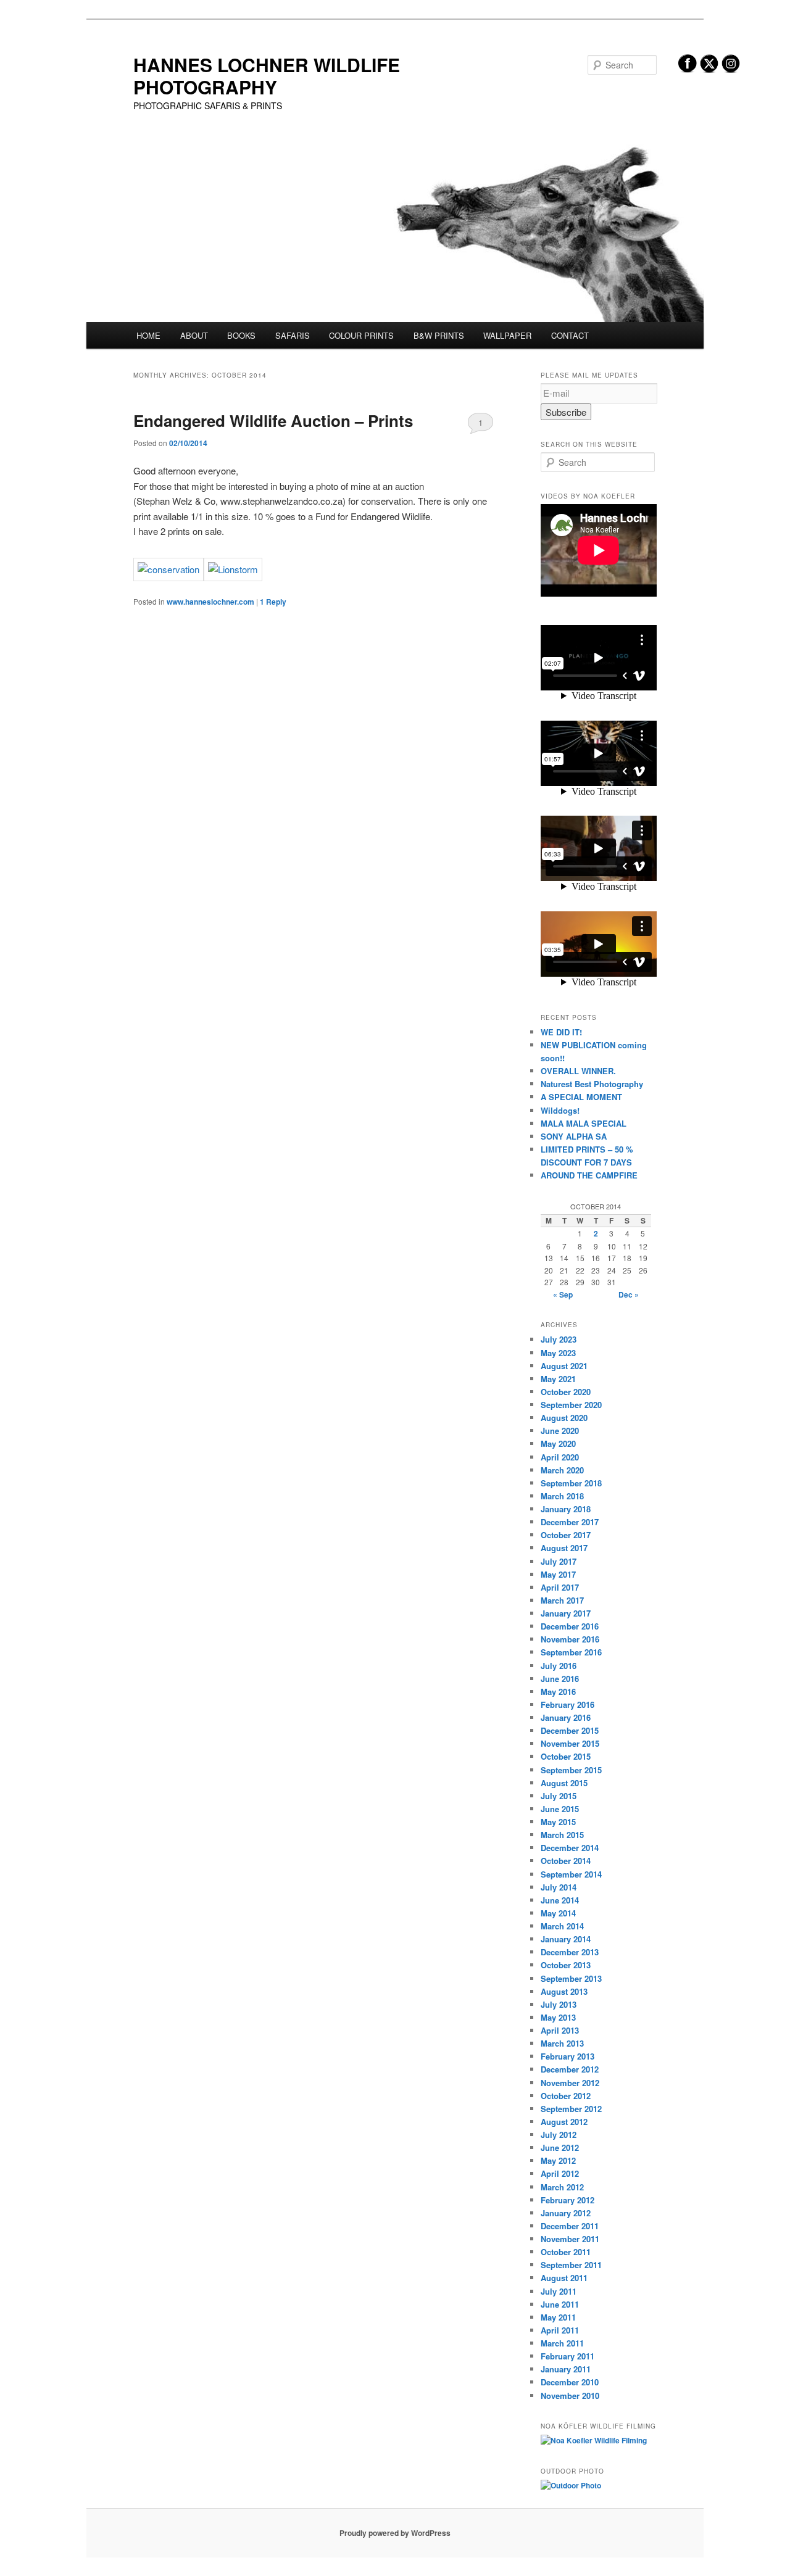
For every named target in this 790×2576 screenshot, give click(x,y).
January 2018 (566, 1509)
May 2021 (558, 1379)
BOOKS (241, 335)
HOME (148, 335)
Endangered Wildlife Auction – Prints (273, 420)
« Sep (563, 1294)
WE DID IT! (561, 1032)
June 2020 (560, 1431)
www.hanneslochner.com (210, 602)
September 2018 (571, 1483)
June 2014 (560, 1900)
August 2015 (564, 1783)
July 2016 (559, 1666)
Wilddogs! (560, 1110)
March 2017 (562, 1600)
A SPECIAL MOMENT (581, 1097)
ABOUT (194, 335)
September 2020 (571, 1405)
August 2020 (564, 1418)
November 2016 (570, 1639)
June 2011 (560, 2304)
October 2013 (566, 1965)
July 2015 (559, 1796)
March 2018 (562, 1496)
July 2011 (559, 2291)
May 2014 (558, 1913)
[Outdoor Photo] (571, 2485)
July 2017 (559, 1561)
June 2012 (560, 2147)
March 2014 (562, 1926)
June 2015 (560, 1809)
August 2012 (564, 2122)
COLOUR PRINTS (361, 335)
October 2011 (566, 2252)
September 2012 (571, 2109)
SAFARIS (293, 335)
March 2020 (562, 1470)
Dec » (629, 1294)
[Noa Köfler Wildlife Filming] (594, 2440)
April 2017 (560, 1587)
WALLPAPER (507, 335)
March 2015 (562, 1835)
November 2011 (570, 2239)
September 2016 (571, 1652)
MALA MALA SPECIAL (584, 1123)
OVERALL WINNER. (578, 1071)
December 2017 (570, 1522)
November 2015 (570, 1743)
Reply (273, 602)
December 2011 (570, 2226)
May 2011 (558, 2317)
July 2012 (559, 2135)
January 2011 (566, 2369)
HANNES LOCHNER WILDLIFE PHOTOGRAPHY (267, 76)
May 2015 (558, 1822)
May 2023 (558, 1353)
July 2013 (559, 2004)
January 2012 (566, 2213)
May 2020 (558, 1443)
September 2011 (571, 2265)
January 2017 (566, 1613)
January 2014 (566, 1939)
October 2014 (566, 1861)
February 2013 (568, 2056)
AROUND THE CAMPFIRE (589, 1175)
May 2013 (558, 2017)
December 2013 (570, 1952)
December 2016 (570, 1626)
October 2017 (566, 1535)
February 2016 (568, 1704)
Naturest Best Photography (592, 1084)
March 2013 (562, 2043)
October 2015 (566, 1756)
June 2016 (560, 1679)
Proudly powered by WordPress (395, 2533)
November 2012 (570, 2083)
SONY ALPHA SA (574, 1136)
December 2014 (570, 1848)
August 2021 (564, 1366)
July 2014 (559, 1887)
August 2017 (564, 1548)
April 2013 (560, 2030)
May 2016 (558, 1692)
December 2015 (570, 1730)
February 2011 (568, 2356)
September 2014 (571, 1874)
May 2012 (558, 2160)
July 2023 (559, 1339)
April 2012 (560, 2173)
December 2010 (570, 2382)
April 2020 (560, 1457)
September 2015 (571, 1770)
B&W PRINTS (439, 335)
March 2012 (562, 2187)
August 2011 (564, 2278)
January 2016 (566, 1717)
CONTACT (570, 335)
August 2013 (564, 1991)
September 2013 (571, 1978)
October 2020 (566, 1392)
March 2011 (562, 2343)
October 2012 (566, 2096)
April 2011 (560, 2330)
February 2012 (568, 2200)
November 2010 (570, 2396)
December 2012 (570, 2069)
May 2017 (558, 1574)
